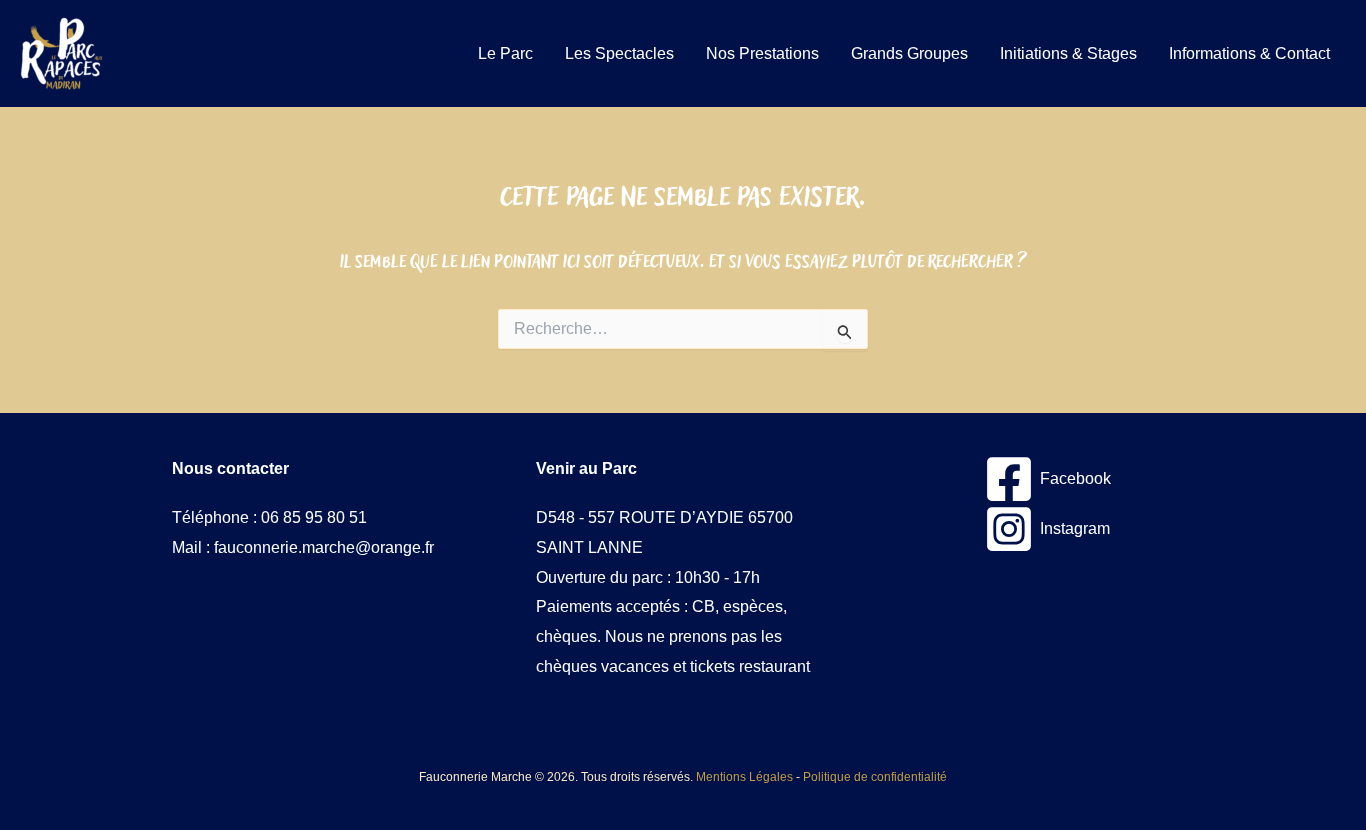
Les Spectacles (619, 53)
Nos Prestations (762, 53)
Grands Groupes (909, 53)
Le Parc (505, 53)
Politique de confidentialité (875, 777)
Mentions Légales (744, 777)
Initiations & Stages (1068, 53)
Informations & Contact (1249, 53)
